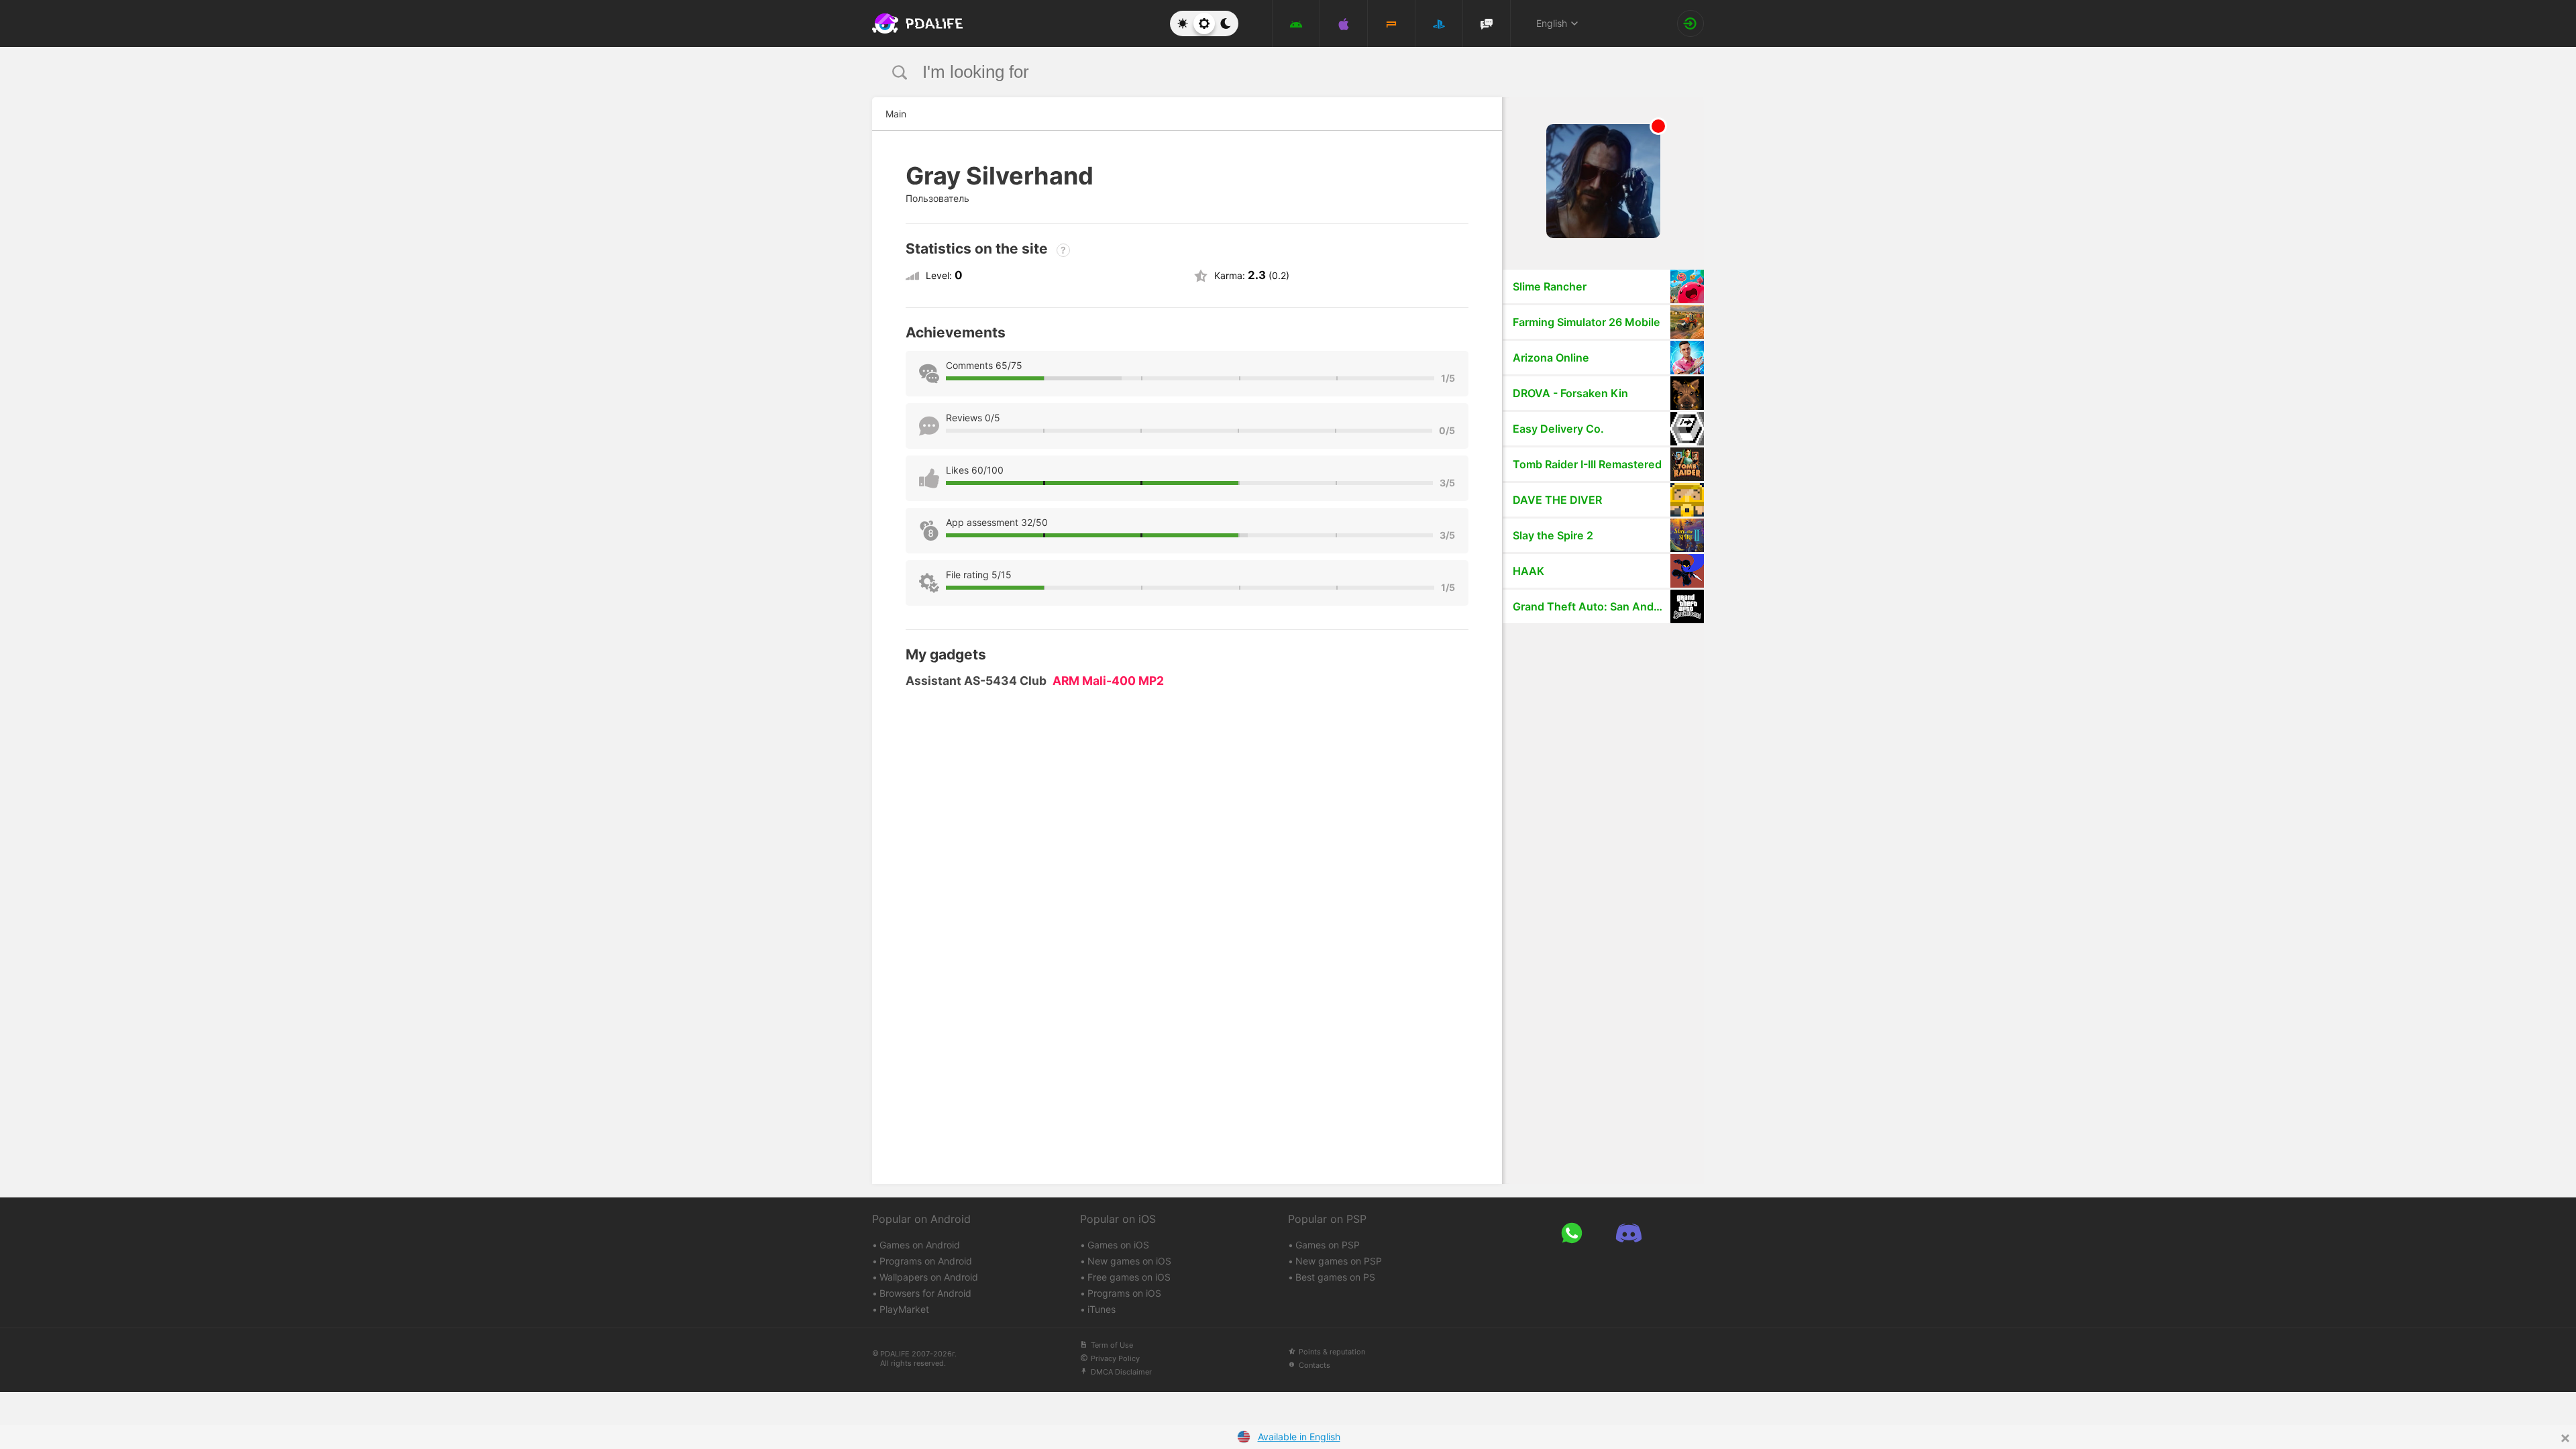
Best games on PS (1335, 1277)
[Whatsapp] (1571, 1233)
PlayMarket (904, 1309)
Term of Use (1112, 1345)
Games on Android (920, 1245)
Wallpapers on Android (929, 1277)
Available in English (1299, 1437)
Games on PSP (1328, 1245)
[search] (1263, 72)
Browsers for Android (925, 1293)
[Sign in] (1690, 23)
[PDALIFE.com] (914, 23)
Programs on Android (926, 1261)
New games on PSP (1339, 1261)
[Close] (2565, 1438)
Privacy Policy (1115, 1358)
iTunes (1102, 1309)
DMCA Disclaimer (1121, 1372)
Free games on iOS (1129, 1277)
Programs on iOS (1124, 1293)
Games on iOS (1118, 1245)
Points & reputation (1332, 1352)
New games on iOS (1129, 1261)
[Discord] (1628, 1233)
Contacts (1314, 1365)
